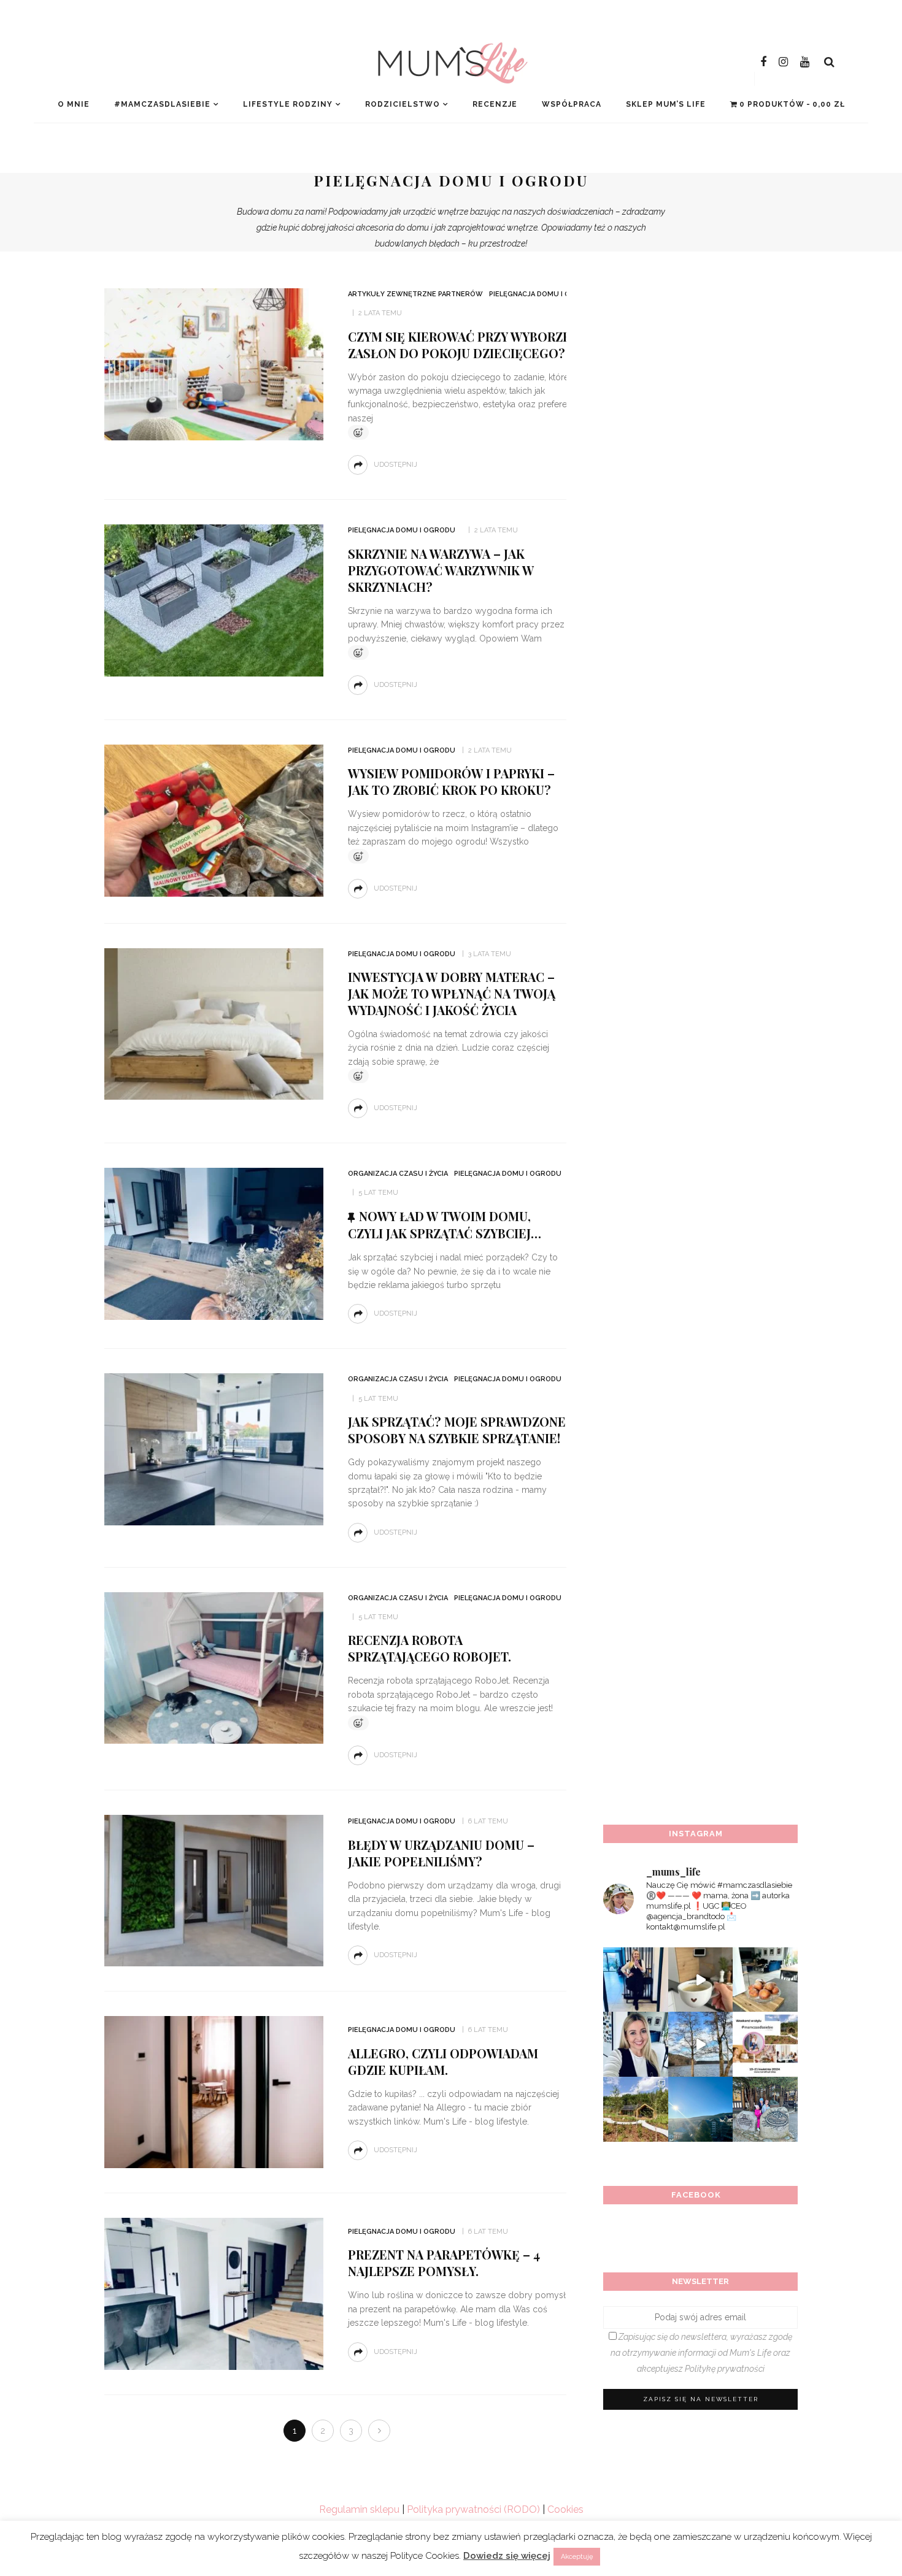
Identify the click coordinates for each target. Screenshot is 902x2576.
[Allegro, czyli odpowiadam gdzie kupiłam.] (214, 2091)
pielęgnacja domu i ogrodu (543, 294)
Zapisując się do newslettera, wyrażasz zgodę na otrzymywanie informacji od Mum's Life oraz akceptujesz (701, 2353)
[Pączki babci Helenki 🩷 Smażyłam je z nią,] (765, 1980)
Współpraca (572, 104)
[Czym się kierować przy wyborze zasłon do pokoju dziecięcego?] (214, 363)
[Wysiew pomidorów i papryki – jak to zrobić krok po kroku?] (214, 820)
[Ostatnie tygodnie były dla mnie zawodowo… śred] (636, 2044)
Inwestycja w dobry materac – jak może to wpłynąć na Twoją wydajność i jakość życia (452, 993)
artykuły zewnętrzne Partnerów (415, 294)
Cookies (565, 2509)
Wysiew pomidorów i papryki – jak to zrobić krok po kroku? (451, 781)
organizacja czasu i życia (398, 1174)
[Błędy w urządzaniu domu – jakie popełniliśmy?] (214, 1890)
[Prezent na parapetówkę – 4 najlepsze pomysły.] (214, 2293)
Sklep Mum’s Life (666, 104)
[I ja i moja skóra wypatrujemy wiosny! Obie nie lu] (701, 2044)
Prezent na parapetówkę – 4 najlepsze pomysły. (444, 2263)
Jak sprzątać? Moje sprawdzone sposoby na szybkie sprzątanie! (457, 1430)
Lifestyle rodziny (288, 104)
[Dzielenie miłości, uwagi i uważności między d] (765, 2109)
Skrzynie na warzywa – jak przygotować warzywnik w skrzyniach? (441, 570)
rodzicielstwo (403, 104)
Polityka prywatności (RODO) (473, 2509)
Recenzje (495, 104)
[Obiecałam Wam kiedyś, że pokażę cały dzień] (701, 1980)
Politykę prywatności (725, 2369)
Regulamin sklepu (359, 2509)
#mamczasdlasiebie (162, 104)
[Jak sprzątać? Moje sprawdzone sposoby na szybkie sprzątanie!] (214, 1448)
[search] (829, 62)
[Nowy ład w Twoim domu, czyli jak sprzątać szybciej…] (214, 1243)
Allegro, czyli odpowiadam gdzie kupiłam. (443, 2061)
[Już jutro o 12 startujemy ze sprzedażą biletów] (765, 2044)
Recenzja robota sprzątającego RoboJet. (430, 1648)
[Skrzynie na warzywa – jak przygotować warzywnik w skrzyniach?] (214, 600)
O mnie (74, 104)
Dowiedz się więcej (507, 2556)
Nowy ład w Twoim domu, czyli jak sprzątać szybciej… (445, 1225)
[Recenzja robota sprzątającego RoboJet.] (214, 1667)
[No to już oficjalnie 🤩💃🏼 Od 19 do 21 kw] (636, 2109)
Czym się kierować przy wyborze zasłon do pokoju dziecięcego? (459, 345)
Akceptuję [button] (577, 2557)
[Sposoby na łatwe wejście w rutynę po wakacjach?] (701, 2109)
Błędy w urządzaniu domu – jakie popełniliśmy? (441, 1853)
